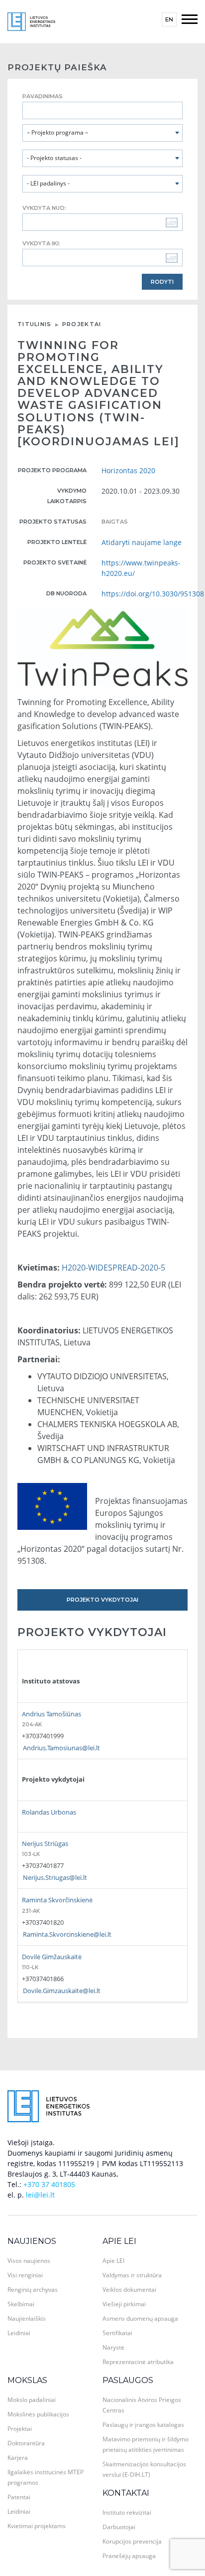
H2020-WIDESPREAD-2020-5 (113, 1268)
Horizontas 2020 (128, 470)
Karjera (18, 2458)
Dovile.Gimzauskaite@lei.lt (62, 1991)
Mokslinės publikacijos (38, 2414)
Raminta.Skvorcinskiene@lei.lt (67, 1934)
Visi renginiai (25, 2275)
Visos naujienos (29, 2261)
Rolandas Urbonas (49, 1812)
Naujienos (32, 2241)
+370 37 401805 (49, 2184)
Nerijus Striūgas (45, 1843)
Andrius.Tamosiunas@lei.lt (61, 1748)
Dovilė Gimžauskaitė (52, 1957)
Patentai (19, 2497)
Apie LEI (119, 2241)
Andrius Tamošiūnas (51, 1714)
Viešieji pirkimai (124, 2304)
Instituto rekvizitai (127, 2512)
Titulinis (35, 324)
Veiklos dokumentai (129, 2290)
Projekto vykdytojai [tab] (102, 1600)
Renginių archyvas (33, 2290)
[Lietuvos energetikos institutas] (31, 21)
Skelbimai (21, 2304)
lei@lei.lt (40, 2195)
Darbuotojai (119, 2527)
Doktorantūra (26, 2443)
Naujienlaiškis (27, 2318)
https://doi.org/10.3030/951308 (153, 594)
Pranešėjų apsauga (129, 2556)
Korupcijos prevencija (132, 2541)
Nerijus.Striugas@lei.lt (55, 1877)
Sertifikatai (117, 2333)
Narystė (113, 2347)
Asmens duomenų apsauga (140, 2318)
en (169, 19)
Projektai (82, 324)
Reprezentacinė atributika (138, 2362)
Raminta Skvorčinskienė (57, 1900)
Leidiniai (19, 2333)
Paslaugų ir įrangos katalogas (143, 2425)
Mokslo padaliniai (32, 2400)
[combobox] (102, 133)
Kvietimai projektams (37, 2526)
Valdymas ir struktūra (132, 2275)
